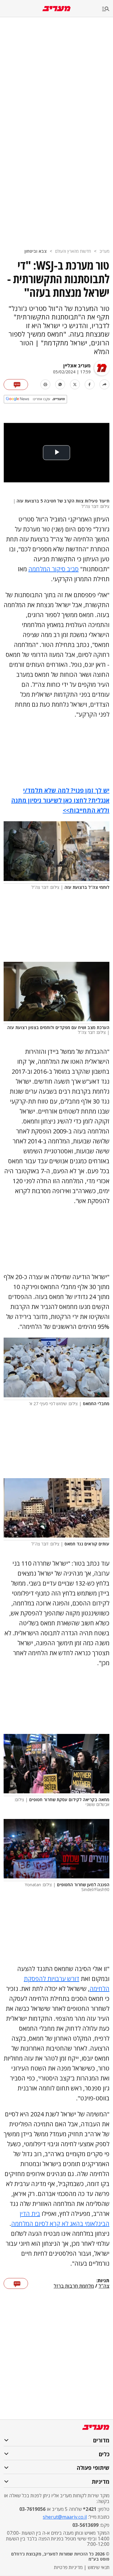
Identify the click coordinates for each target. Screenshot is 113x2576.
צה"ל (104, 2286)
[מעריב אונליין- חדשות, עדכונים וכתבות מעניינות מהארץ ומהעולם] (56, 9)
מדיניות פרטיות (68, 2567)
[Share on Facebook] (90, 384)
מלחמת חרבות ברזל (74, 2286)
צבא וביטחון (36, 251)
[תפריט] (108, 9)
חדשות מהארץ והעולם (73, 251)
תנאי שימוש (99, 2567)
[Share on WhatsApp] (60, 384)
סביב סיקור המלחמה (53, 569)
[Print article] (45, 384)
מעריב (104, 251)
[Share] (104, 384)
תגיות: (103, 2281)
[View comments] (16, 385)
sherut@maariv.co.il (65, 2517)
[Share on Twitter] (75, 384)
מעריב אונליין (77, 366)
